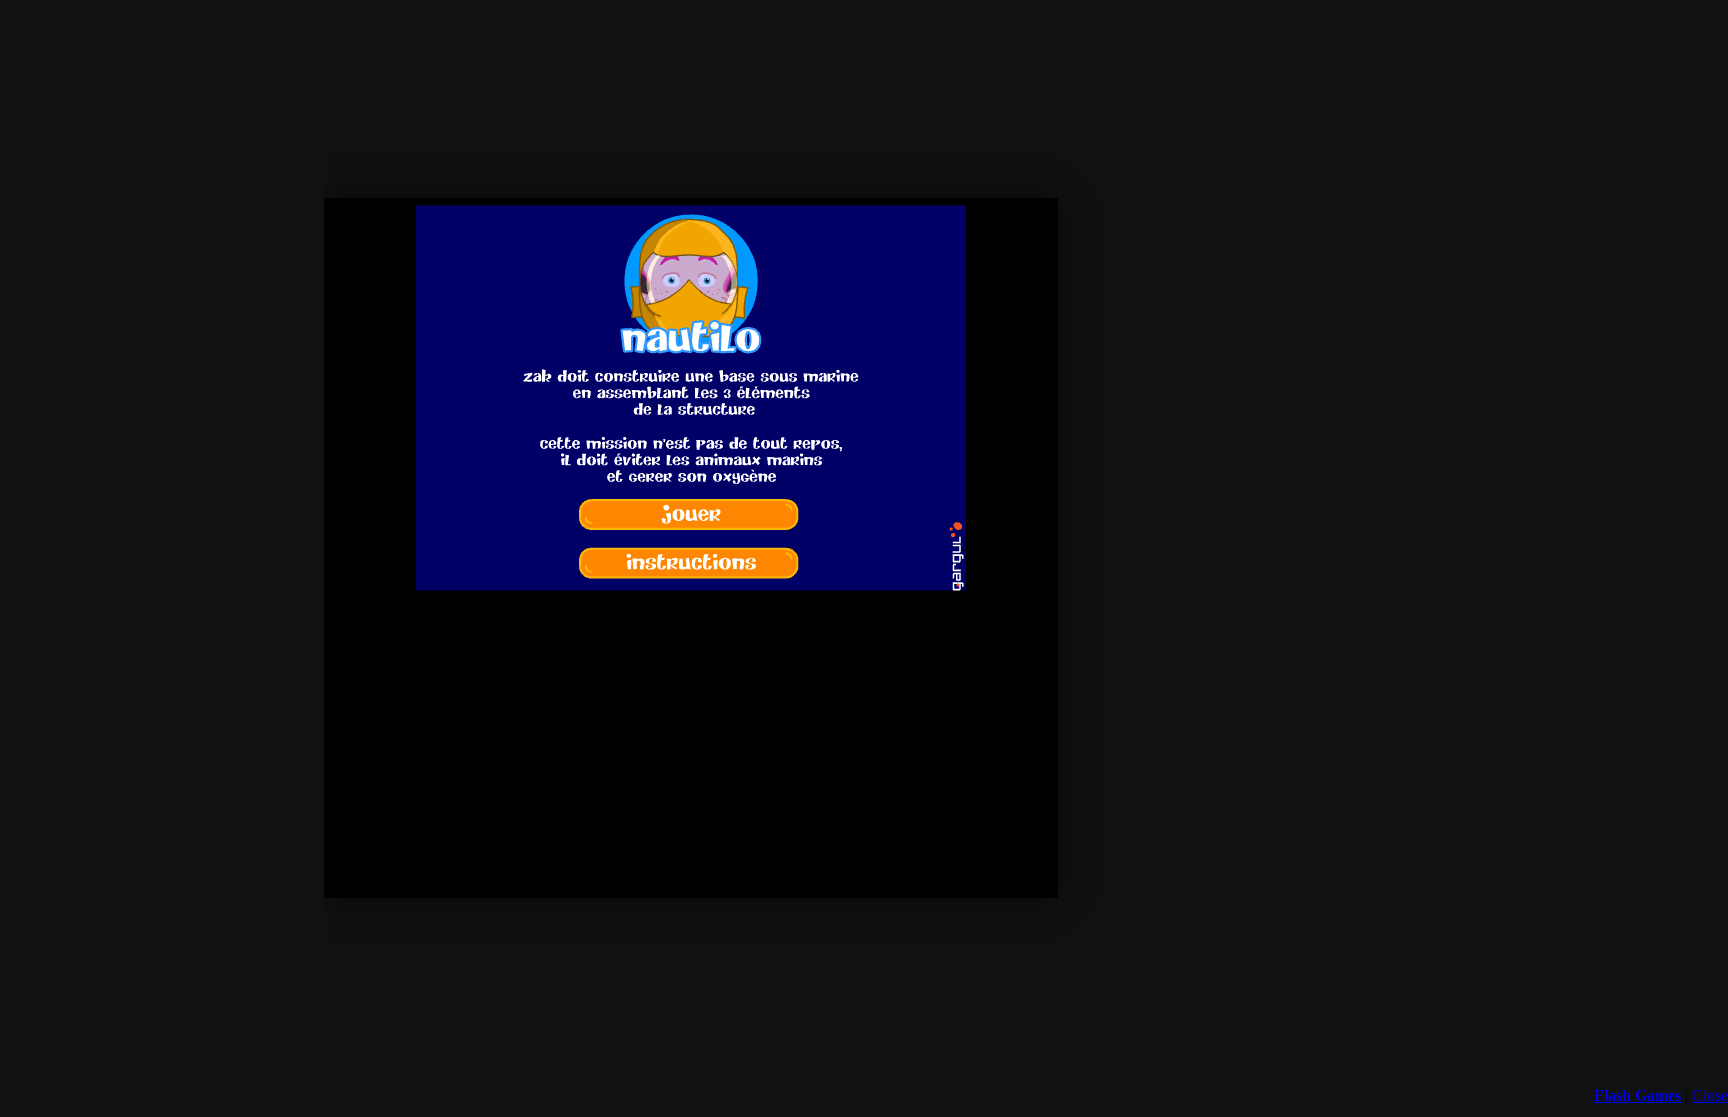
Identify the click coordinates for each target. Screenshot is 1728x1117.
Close (1710, 1095)
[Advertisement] (691, 908)
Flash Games (1637, 1095)
